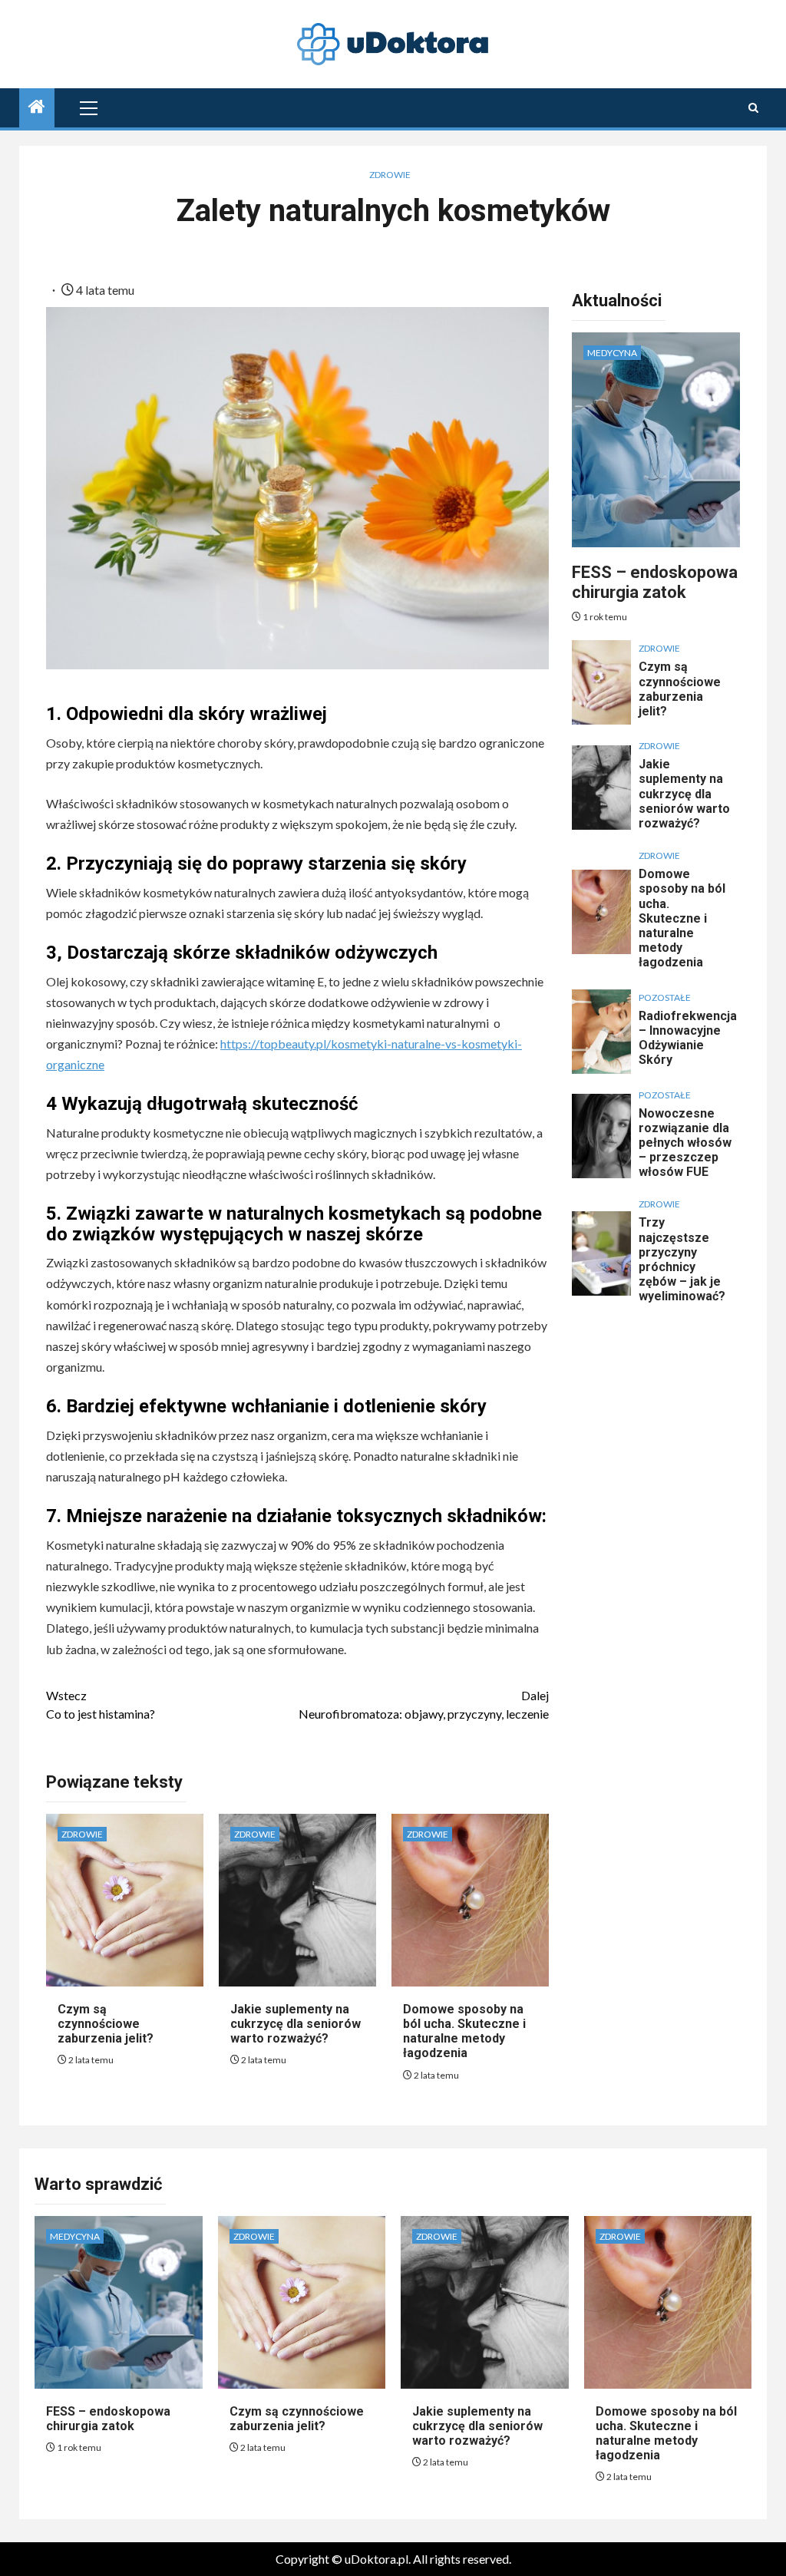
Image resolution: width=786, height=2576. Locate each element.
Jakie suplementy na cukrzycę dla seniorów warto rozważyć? (296, 2024)
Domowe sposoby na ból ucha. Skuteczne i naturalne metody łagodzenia (464, 2031)
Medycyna (612, 353)
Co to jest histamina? (101, 1704)
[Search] (753, 108)
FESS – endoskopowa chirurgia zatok (655, 582)
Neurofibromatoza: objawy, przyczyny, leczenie (423, 1704)
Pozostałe (665, 997)
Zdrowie (390, 175)
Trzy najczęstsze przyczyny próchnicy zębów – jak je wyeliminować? (682, 1259)
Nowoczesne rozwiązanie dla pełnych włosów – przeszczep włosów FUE (685, 1143)
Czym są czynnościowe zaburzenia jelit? (106, 2024)
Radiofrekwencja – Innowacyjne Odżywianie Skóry (688, 1038)
